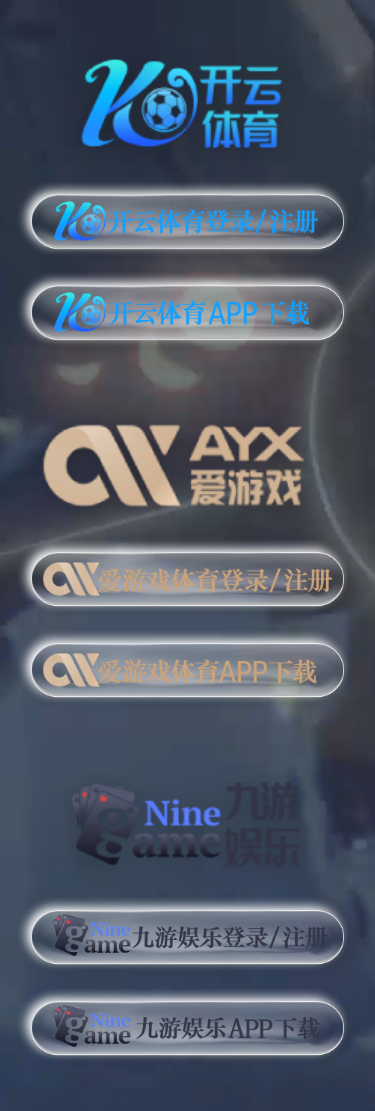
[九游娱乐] (187, 815)
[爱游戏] (187, 458)
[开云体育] (187, 100)
